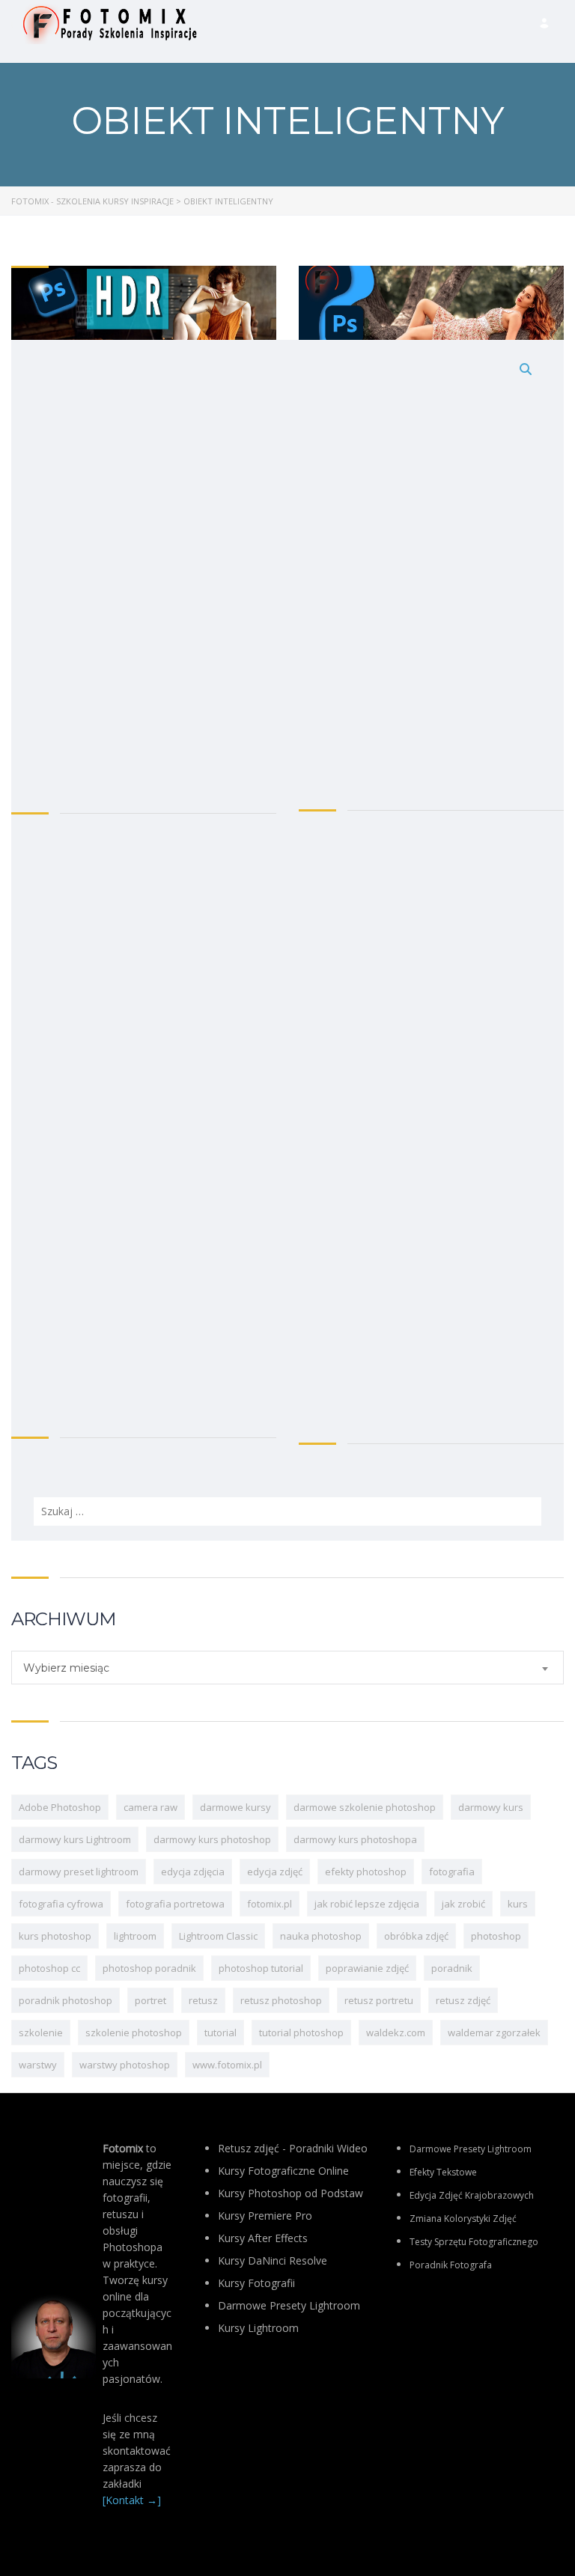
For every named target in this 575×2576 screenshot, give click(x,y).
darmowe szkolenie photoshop (365, 1807)
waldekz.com (396, 2033)
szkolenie (41, 2033)
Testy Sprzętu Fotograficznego (474, 2242)
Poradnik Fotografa (451, 2265)
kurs (518, 1904)
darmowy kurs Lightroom (75, 1839)
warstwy (38, 2065)
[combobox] (287, 1668)
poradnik (452, 1968)
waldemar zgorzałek (494, 2033)
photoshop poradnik (149, 1968)
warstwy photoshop (125, 2065)
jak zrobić (463, 1904)
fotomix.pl (270, 1904)
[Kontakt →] (132, 2500)
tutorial (220, 2033)
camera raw (150, 1807)
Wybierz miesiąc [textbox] (66, 1668)
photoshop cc (49, 1968)
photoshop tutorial (261, 1968)
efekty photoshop (366, 1872)
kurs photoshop (55, 1936)
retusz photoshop (281, 2000)
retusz (203, 2000)
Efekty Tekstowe (443, 2172)
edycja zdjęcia (193, 1872)
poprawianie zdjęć (367, 1968)
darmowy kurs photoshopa (355, 1839)
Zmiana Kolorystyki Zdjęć (463, 2219)
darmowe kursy (235, 1807)
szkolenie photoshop (134, 2033)
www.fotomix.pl (227, 2065)
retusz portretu (379, 2000)
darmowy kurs (491, 1807)
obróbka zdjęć (416, 1936)
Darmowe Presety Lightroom (471, 2149)
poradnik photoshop (66, 2000)
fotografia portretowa (175, 1904)
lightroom (135, 1936)
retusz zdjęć (463, 2000)
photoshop (496, 1936)
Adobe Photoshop (60, 1807)
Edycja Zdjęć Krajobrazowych (472, 2195)
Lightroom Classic (218, 1936)
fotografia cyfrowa (61, 1904)
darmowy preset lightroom (79, 1872)
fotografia (452, 1872)
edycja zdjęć (275, 1872)
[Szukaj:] (287, 940)
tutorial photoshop (301, 2033)
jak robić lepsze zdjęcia (367, 1904)
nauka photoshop (321, 1936)
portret (150, 2000)
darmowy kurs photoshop (212, 1839)
